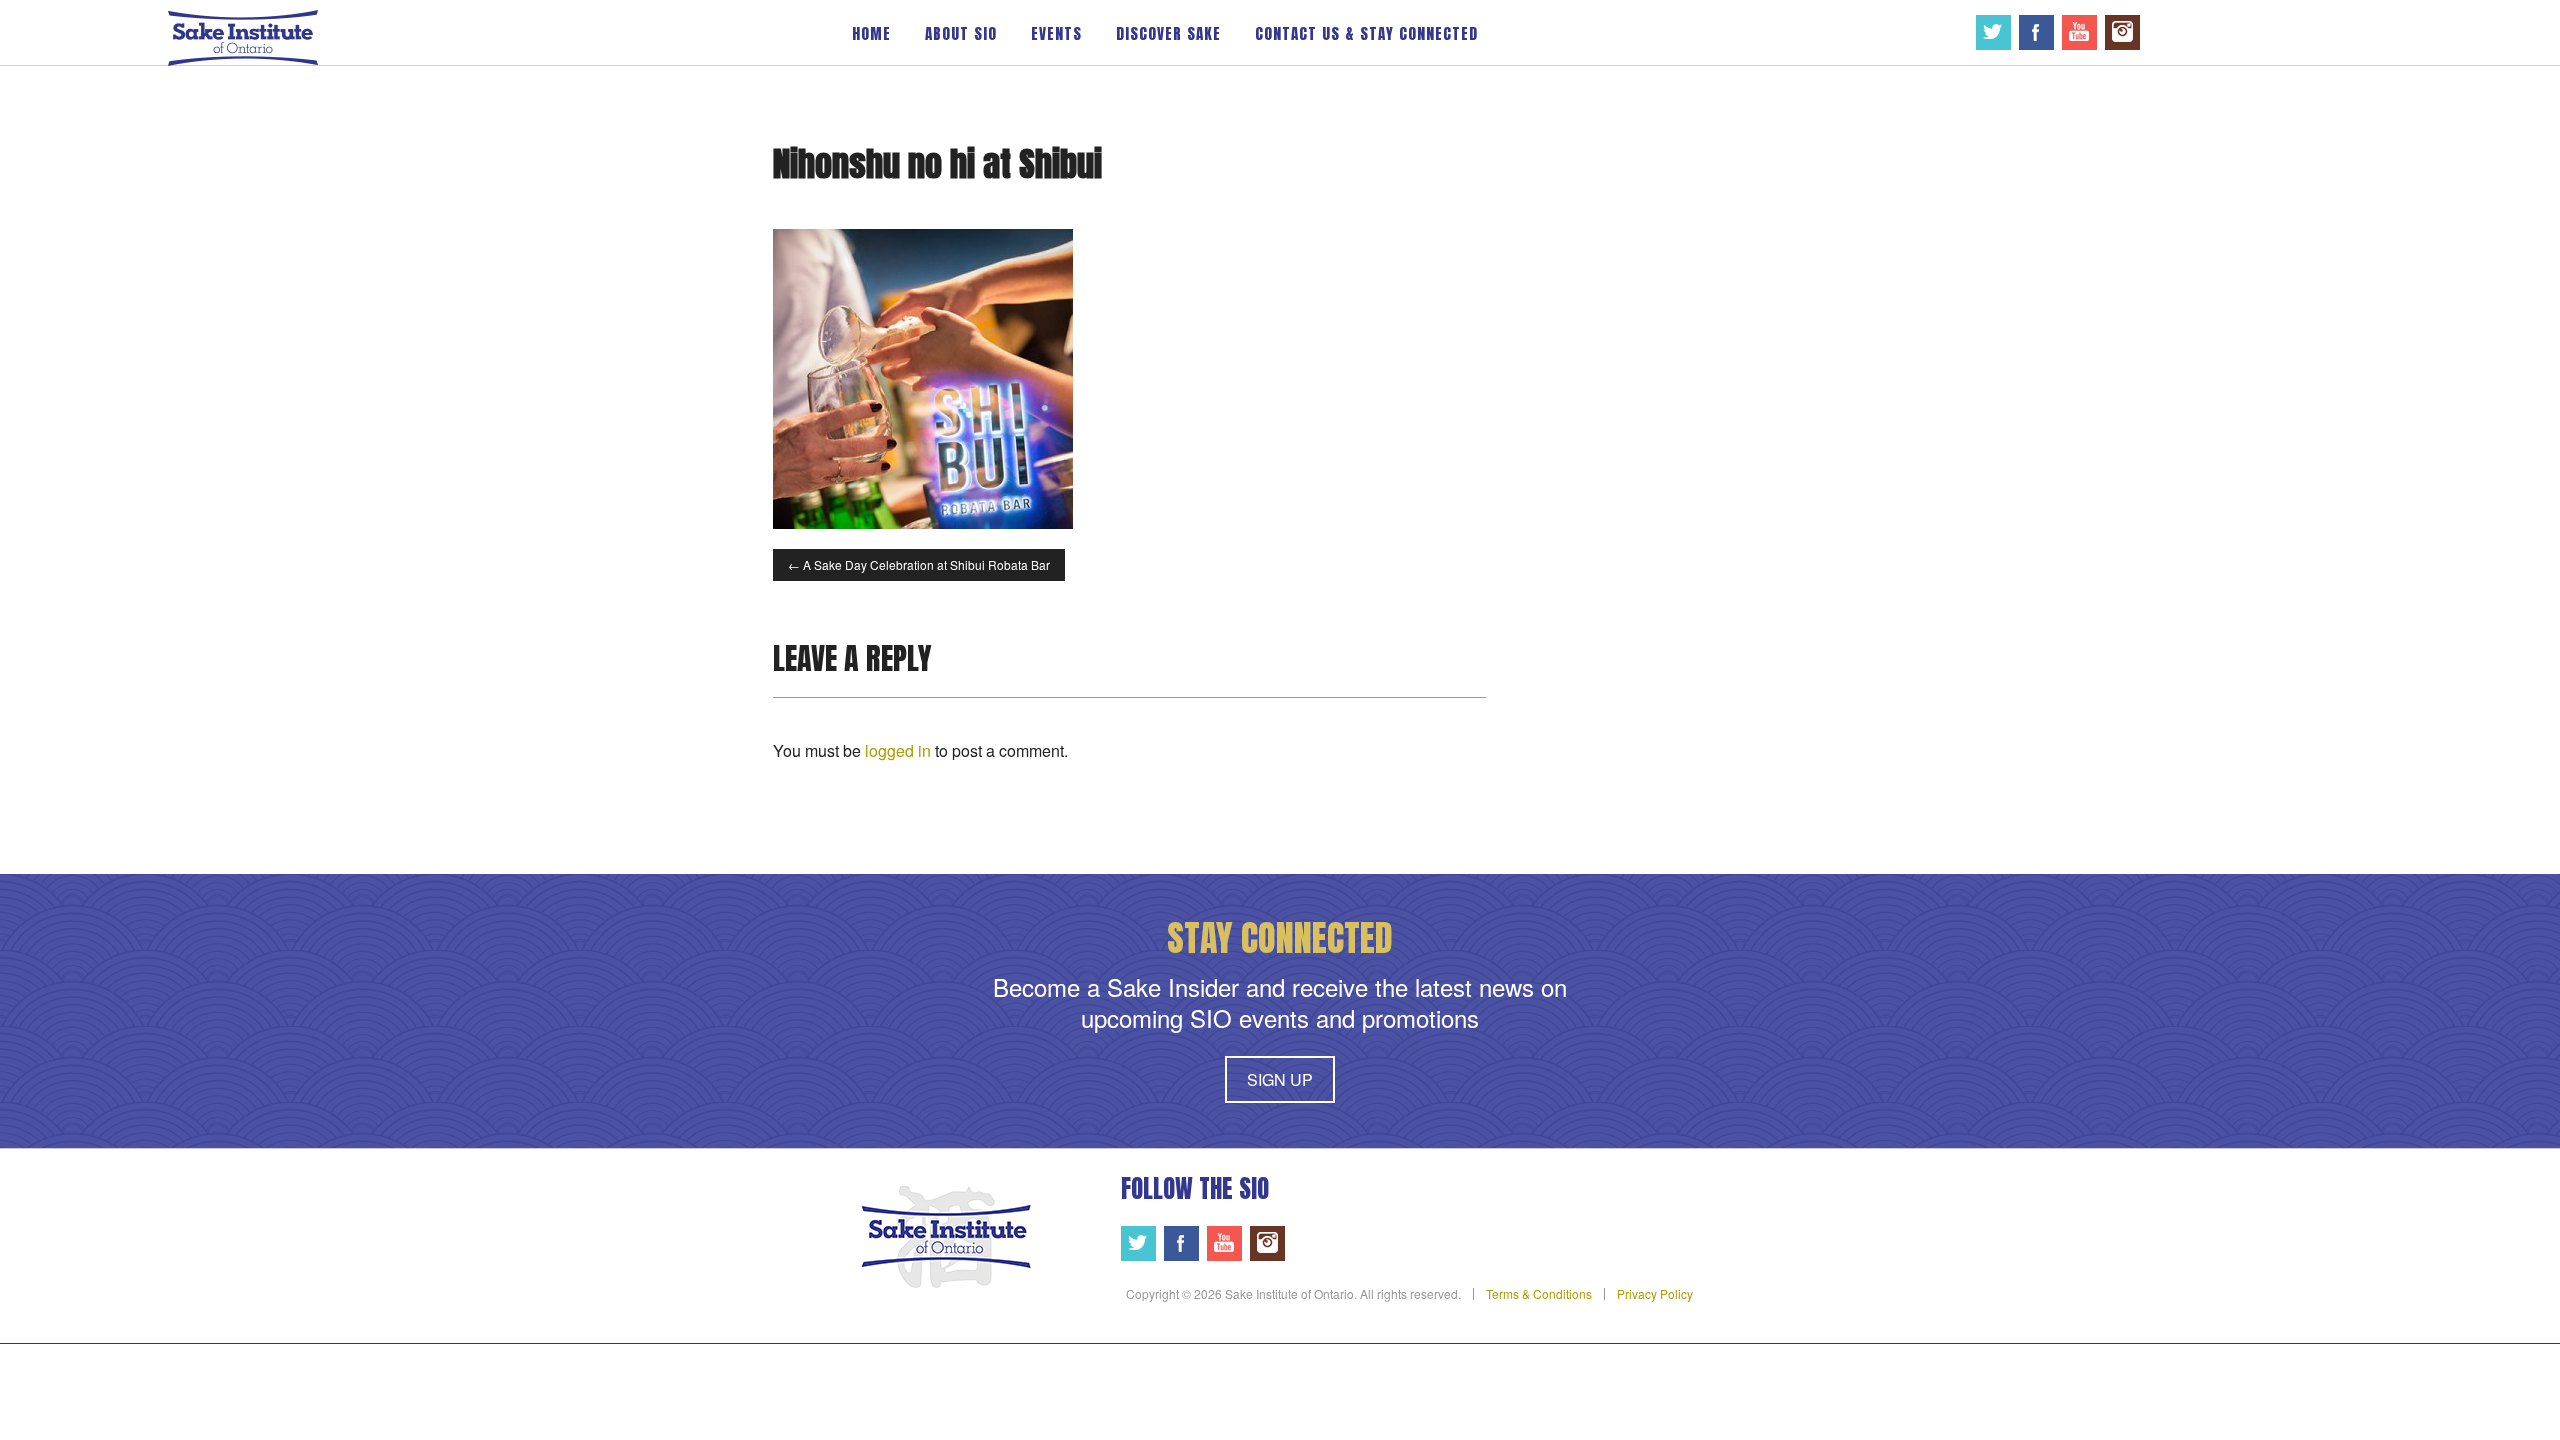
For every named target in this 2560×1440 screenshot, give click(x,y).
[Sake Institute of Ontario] (243, 36)
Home (871, 33)
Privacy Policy (1655, 1293)
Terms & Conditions (1539, 1293)
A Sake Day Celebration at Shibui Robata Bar (919, 564)
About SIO (961, 33)
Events (1056, 33)
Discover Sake (1168, 33)
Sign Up (1280, 1079)
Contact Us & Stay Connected (1366, 33)
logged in (898, 750)
